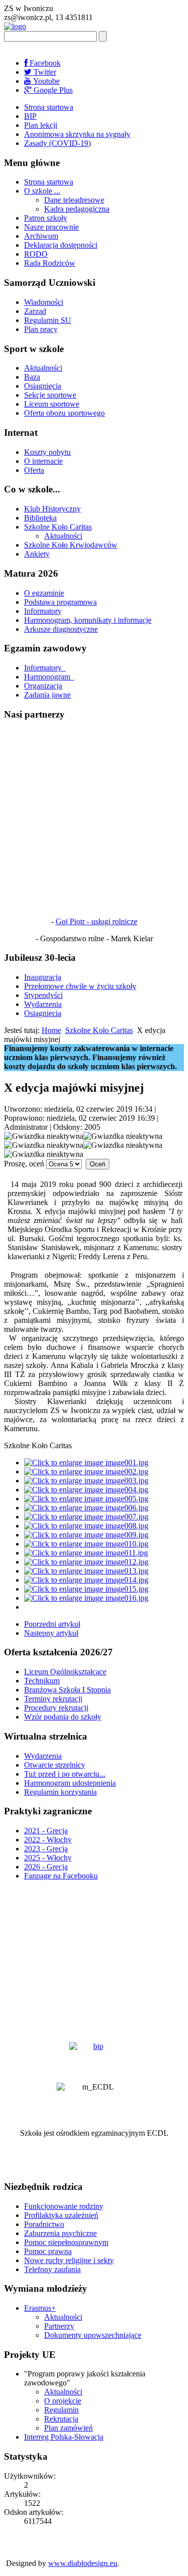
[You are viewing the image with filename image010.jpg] (86, 1544)
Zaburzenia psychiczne (60, 2233)
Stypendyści (43, 995)
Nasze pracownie (51, 227)
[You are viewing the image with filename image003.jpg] (86, 1481)
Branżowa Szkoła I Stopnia (67, 1690)
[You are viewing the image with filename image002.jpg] (86, 1472)
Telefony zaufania (52, 2269)
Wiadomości (44, 302)
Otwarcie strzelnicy (55, 1765)
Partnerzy (59, 2326)
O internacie (43, 461)
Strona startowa (49, 107)
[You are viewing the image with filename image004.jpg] (86, 1490)
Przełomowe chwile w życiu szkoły (80, 986)
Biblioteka (40, 518)
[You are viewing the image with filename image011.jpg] (86, 1553)
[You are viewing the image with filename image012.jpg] (86, 1562)
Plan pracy (41, 329)
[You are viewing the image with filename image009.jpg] (86, 1535)
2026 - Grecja (46, 1867)
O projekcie (63, 2401)
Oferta (34, 470)
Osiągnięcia (43, 386)
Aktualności (43, 368)
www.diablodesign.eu (83, 2563)
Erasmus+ (40, 2308)
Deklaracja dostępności (61, 245)
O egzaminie (44, 593)
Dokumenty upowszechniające (93, 2335)
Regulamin (61, 2410)
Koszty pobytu (47, 452)
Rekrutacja (61, 2419)
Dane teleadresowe (74, 200)
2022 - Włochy (48, 1840)
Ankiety (37, 554)
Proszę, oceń (24, 1164)
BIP (30, 116)
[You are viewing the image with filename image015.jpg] (86, 1589)
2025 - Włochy (48, 1858)
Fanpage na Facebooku (61, 1876)
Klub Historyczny (52, 509)
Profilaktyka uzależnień (61, 2215)
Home (51, 1030)
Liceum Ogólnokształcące (65, 1672)
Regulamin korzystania (60, 1792)
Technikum (42, 1681)
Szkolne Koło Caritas (58, 527)
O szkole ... (42, 191)
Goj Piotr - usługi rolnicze (97, 921)
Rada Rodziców (50, 263)
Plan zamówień (68, 2428)
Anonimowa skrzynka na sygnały (77, 134)
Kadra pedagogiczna (77, 209)
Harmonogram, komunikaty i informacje (88, 620)
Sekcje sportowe (50, 395)
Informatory (43, 611)
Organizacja (43, 686)
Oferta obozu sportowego (64, 413)
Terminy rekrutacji (53, 1699)
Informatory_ (45, 668)
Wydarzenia (43, 1004)
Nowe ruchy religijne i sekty (69, 2260)
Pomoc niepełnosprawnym (66, 2242)
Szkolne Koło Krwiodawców (71, 545)
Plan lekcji (41, 125)
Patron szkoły (46, 218)
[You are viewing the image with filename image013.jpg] (86, 1571)
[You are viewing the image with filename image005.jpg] (86, 1499)
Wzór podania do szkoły (63, 1717)
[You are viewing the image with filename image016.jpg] (86, 1598)
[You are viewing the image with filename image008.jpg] (86, 1526)
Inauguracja (43, 977)
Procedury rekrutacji (56, 1708)
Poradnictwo (44, 2224)
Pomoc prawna (48, 2251)
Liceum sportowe (52, 404)
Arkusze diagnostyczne (61, 629)
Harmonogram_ (49, 677)
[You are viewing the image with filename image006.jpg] (86, 1508)
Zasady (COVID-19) (57, 143)
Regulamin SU (48, 320)
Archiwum (41, 236)
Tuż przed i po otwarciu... (65, 1774)
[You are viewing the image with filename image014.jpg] (86, 1580)
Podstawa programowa (60, 602)
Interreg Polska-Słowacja (64, 2437)
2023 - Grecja (46, 1849)
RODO (36, 254)
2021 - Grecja (46, 1831)
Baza (32, 377)
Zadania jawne (47, 695)
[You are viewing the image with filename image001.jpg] (86, 1463)
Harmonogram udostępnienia (70, 1783)
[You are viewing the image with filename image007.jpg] (86, 1517)
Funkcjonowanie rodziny (64, 2206)
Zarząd (35, 311)
